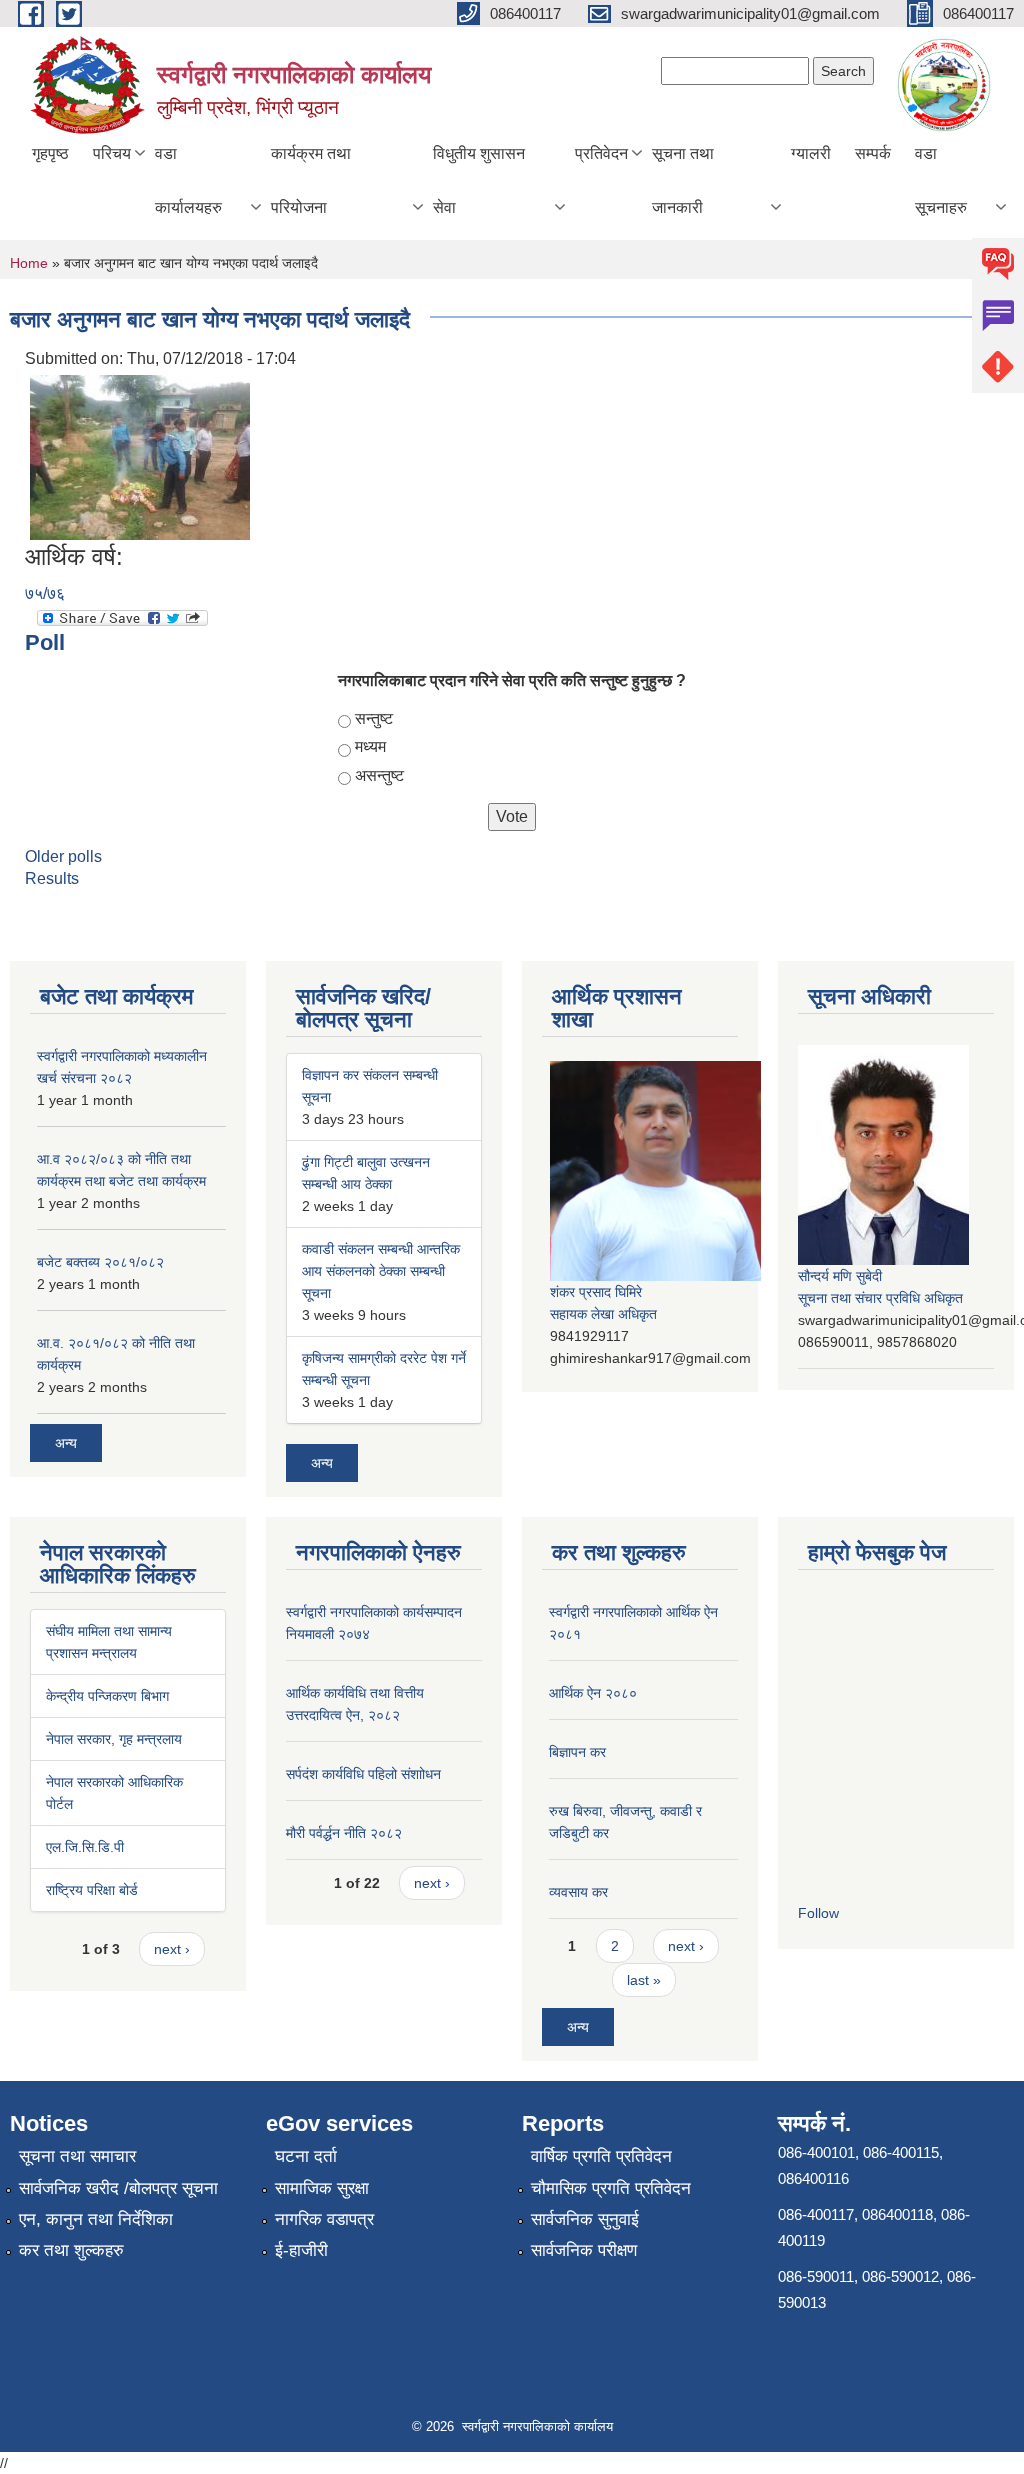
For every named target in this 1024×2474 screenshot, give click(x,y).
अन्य (66, 1443)
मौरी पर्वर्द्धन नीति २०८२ (344, 1833)
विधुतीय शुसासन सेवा (479, 180)
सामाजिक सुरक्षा (322, 2188)
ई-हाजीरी (301, 2250)
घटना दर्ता (306, 2156)
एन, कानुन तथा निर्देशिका (96, 2219)
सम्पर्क (873, 153)
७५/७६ (45, 593)
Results (52, 878)
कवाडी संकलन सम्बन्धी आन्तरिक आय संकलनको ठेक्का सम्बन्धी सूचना (381, 1271)
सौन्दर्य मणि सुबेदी (840, 1276)
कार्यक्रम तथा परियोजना (311, 180)
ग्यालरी (811, 153)
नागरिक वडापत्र (324, 2219)
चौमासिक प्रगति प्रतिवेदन (611, 2188)
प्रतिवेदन (601, 153)
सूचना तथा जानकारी (683, 180)
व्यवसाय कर (578, 1892)
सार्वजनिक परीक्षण (584, 2250)
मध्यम (370, 746)
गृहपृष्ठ (50, 153)
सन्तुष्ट (374, 718)
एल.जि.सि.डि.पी (85, 1847)
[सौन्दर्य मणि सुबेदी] (883, 1153)
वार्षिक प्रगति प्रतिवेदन (601, 2156)
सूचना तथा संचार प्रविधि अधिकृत (880, 1298)
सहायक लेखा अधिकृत (603, 1314)
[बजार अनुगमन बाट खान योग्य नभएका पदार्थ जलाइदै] (140, 456)
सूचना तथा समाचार (77, 2156)
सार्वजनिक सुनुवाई (585, 2219)
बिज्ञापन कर (577, 1752)
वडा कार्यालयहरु (188, 180)
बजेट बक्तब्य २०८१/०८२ (100, 1262)
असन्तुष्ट (379, 775)
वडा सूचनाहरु (941, 180)
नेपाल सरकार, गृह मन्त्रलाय (114, 1739)
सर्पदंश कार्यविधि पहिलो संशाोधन (363, 1774)
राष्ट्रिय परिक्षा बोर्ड (92, 1890)
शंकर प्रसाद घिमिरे (596, 1292)
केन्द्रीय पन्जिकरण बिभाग (107, 1696)
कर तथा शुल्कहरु (71, 2250)
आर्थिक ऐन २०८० (593, 1693)
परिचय (112, 153)
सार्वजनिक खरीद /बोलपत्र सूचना (118, 2188)
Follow (818, 1913)
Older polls (63, 856)
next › (172, 1949)
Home (29, 263)
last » (644, 1980)
